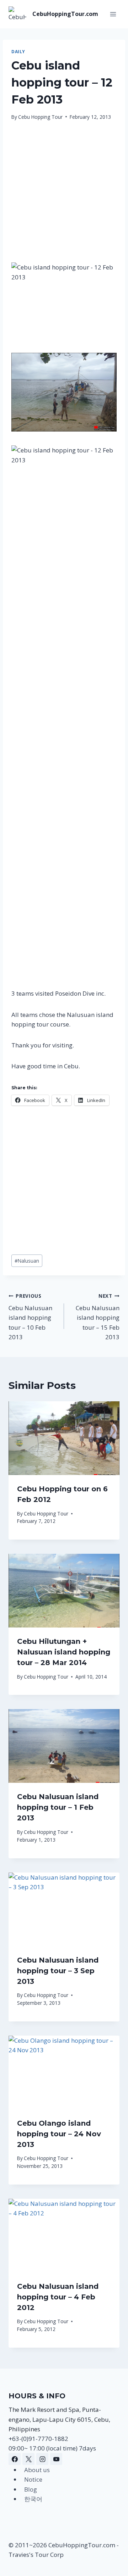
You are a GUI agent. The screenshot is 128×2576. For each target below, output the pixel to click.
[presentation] (64, 1438)
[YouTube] (56, 2459)
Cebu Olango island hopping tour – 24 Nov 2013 (59, 2134)
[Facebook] (15, 2459)
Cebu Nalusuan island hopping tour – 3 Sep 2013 (58, 1971)
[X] (28, 2459)
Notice (33, 2479)
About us (37, 2470)
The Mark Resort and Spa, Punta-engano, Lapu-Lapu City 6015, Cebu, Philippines (59, 2419)
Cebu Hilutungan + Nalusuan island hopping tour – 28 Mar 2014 (64, 1652)
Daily (18, 51)
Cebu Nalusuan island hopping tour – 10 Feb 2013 (30, 1317)
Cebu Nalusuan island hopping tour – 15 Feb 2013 (98, 1317)
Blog (31, 2489)
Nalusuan (27, 1261)
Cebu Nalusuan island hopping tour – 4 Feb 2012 (58, 2297)
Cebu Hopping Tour (40, 117)
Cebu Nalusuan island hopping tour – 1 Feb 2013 (58, 1807)
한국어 (33, 2499)
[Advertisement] (64, 196)
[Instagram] (42, 2459)
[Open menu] (113, 14)
